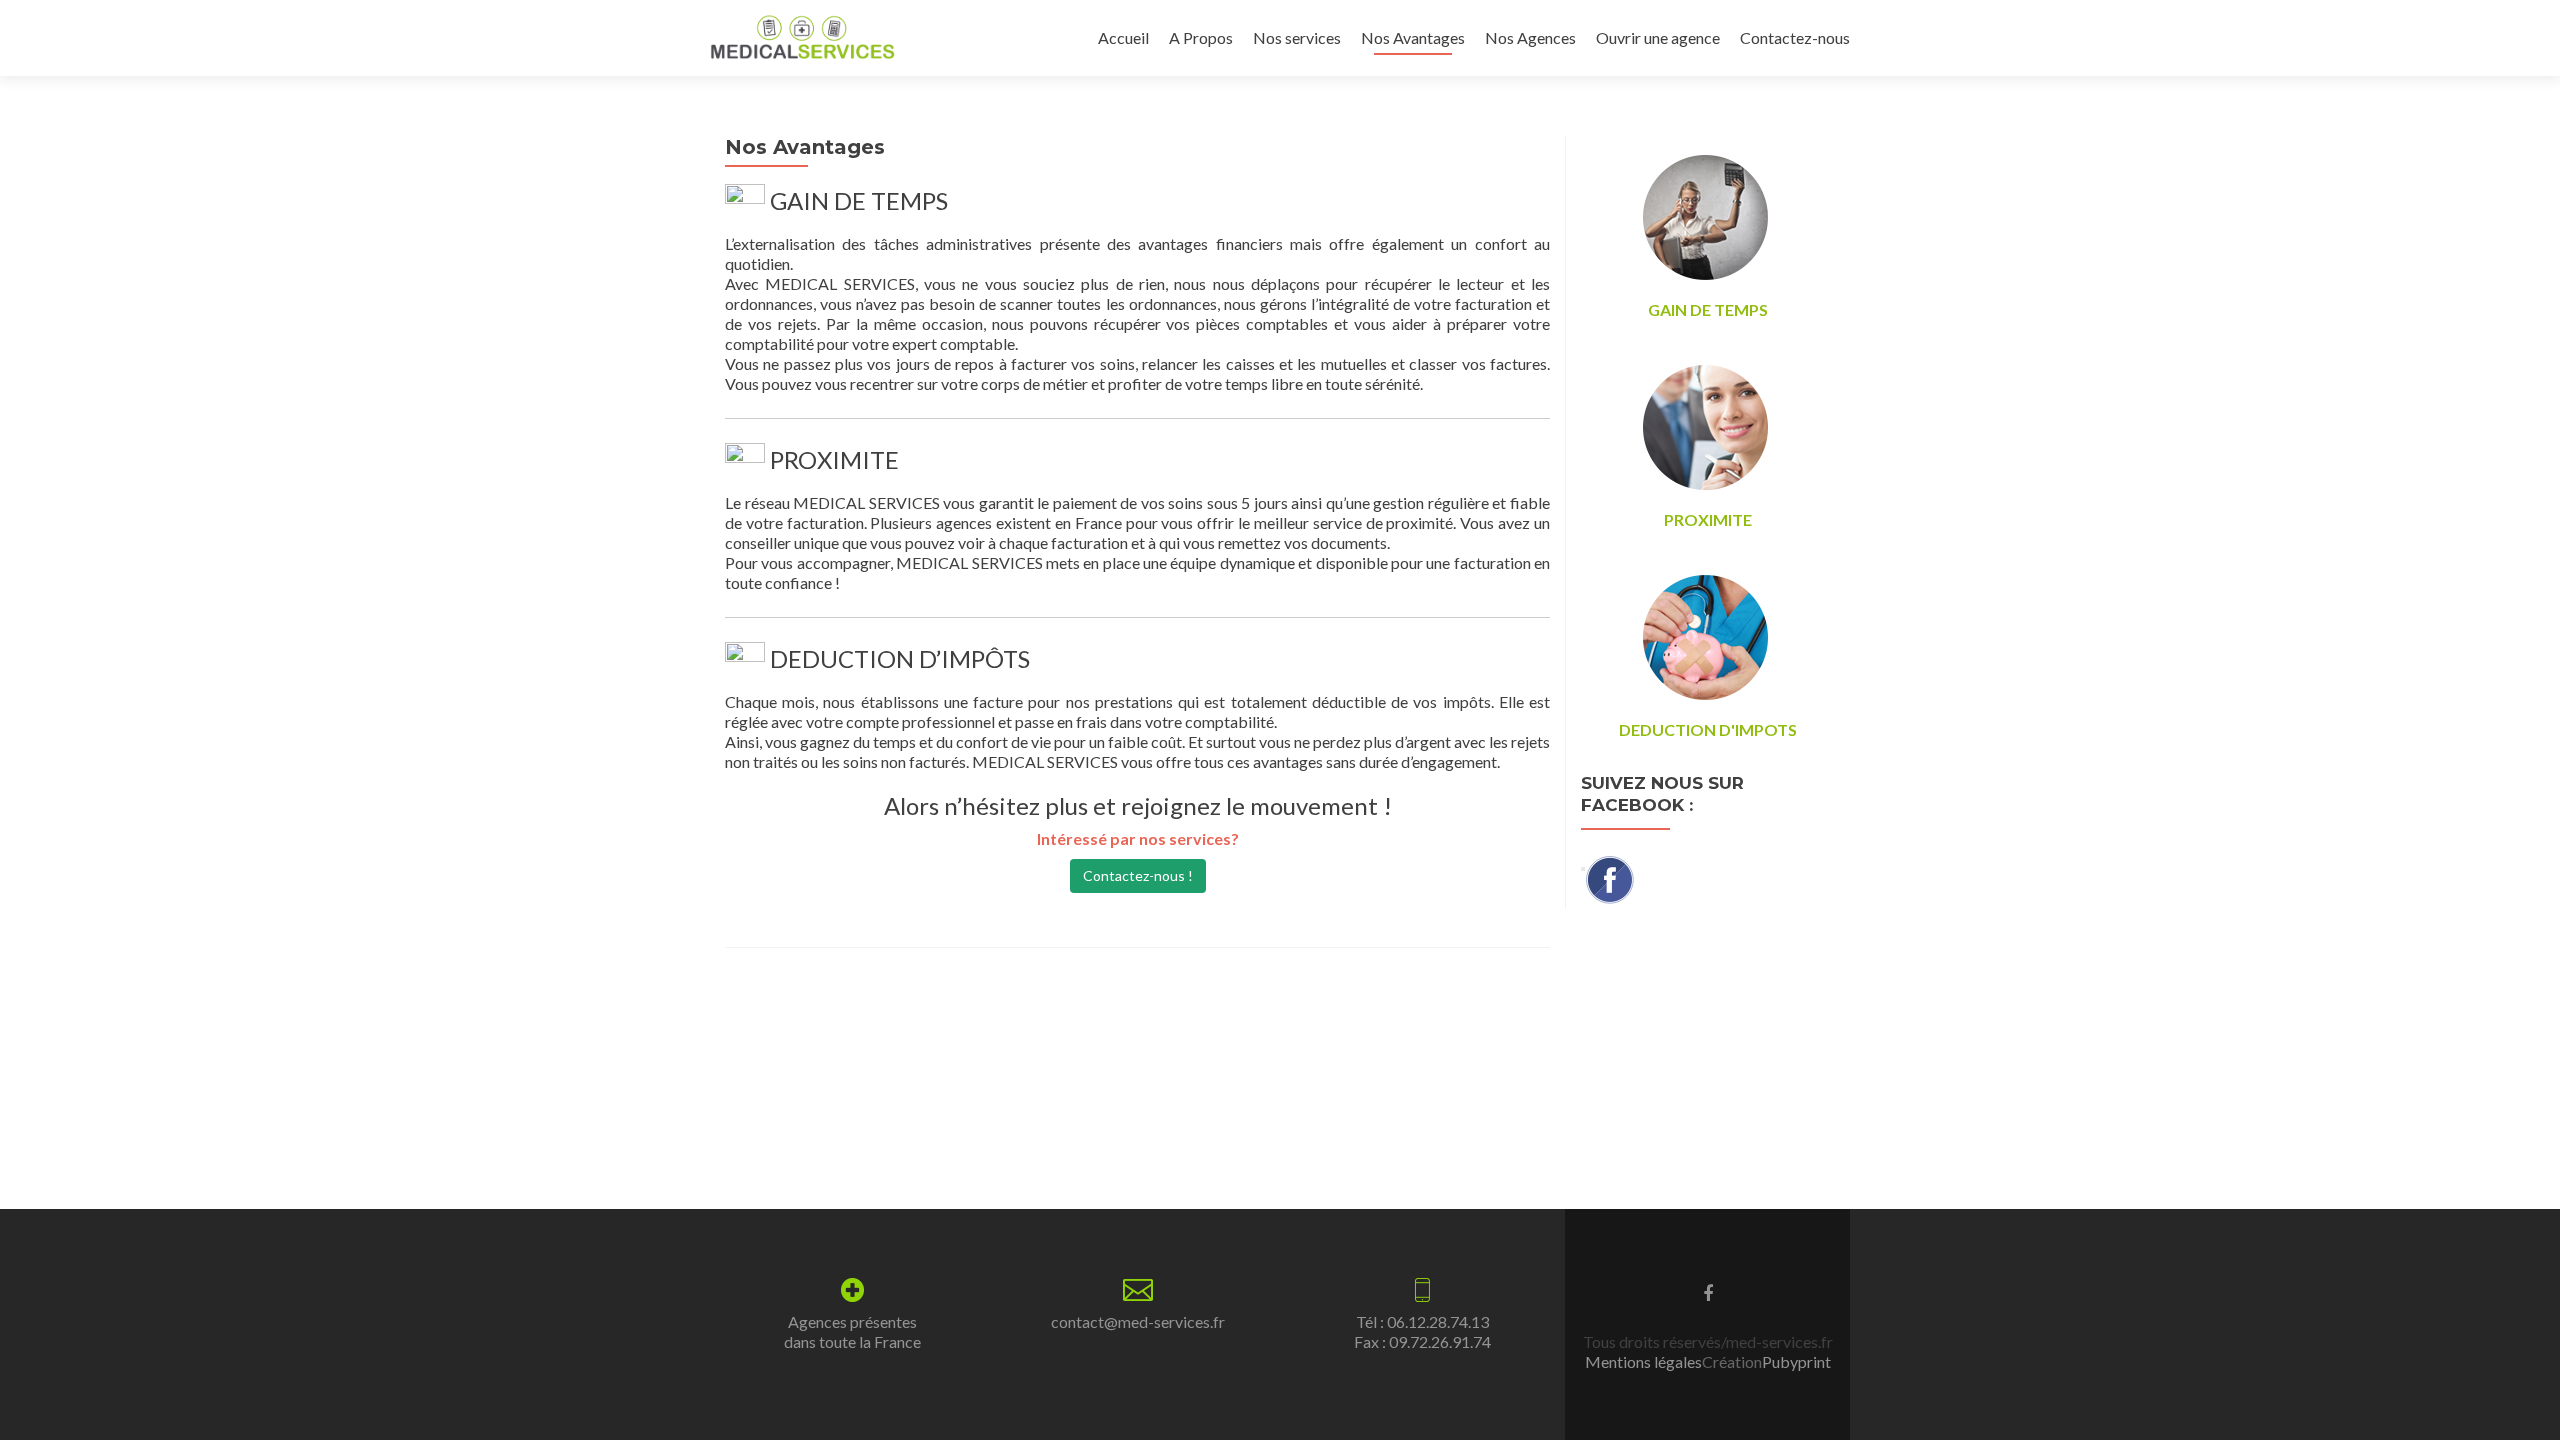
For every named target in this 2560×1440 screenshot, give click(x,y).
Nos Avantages (1413, 37)
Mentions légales (1643, 1361)
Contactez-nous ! (1138, 875)
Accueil (1123, 37)
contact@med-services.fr (1138, 1321)
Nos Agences (1530, 37)
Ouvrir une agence (1658, 37)
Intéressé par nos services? (1138, 838)
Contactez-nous (1795, 37)
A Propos (1201, 37)
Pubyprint (1796, 1361)
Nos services (1297, 37)
